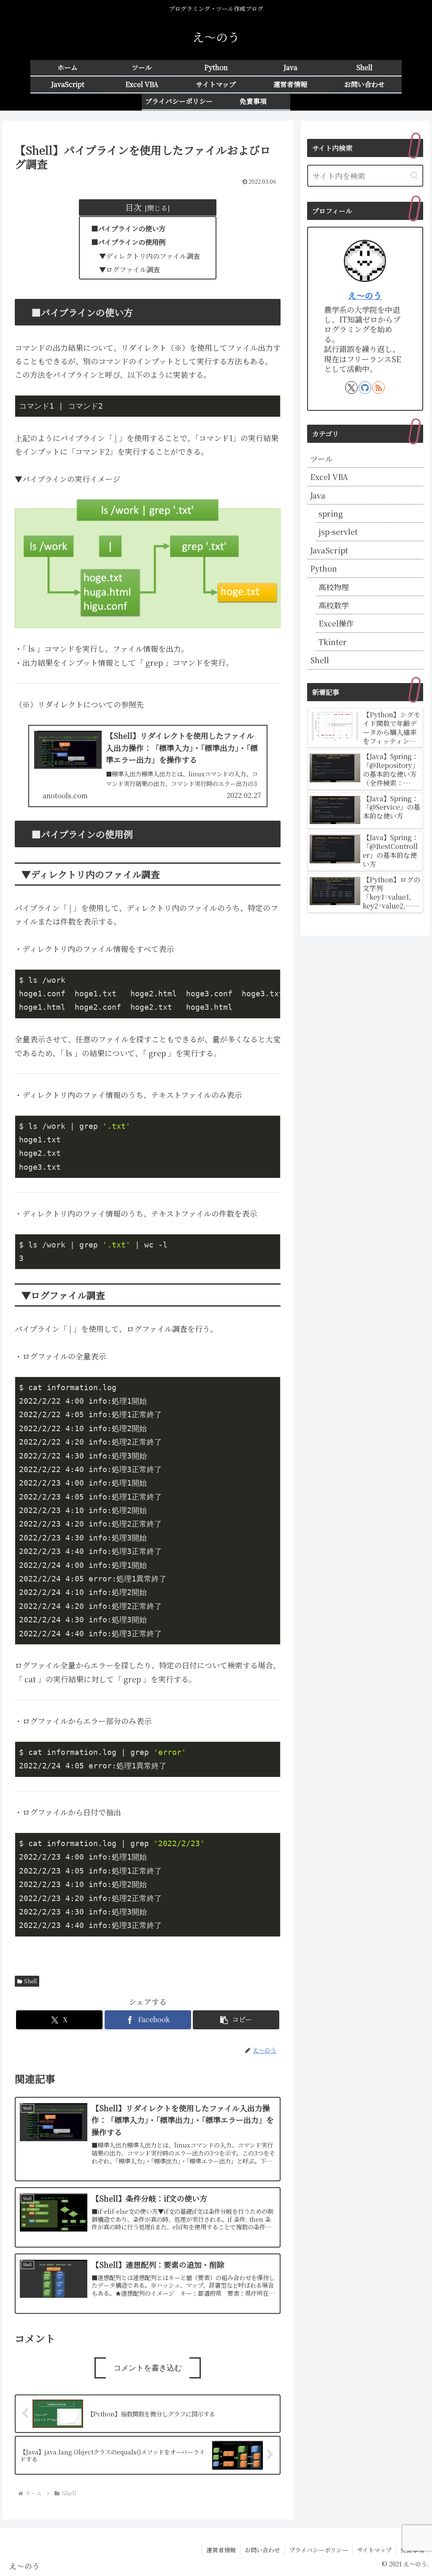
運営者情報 (221, 2550)
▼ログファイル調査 (130, 269)
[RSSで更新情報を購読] (378, 388)
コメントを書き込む (148, 2368)
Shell (30, 1981)
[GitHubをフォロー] (365, 388)
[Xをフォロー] (351, 388)
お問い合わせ (262, 2550)
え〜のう (365, 295)
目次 (133, 207)
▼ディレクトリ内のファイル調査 (150, 256)
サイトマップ (374, 2550)
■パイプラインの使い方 (128, 228)
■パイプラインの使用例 (128, 242)
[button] (236, 2020)
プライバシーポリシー (319, 2550)
